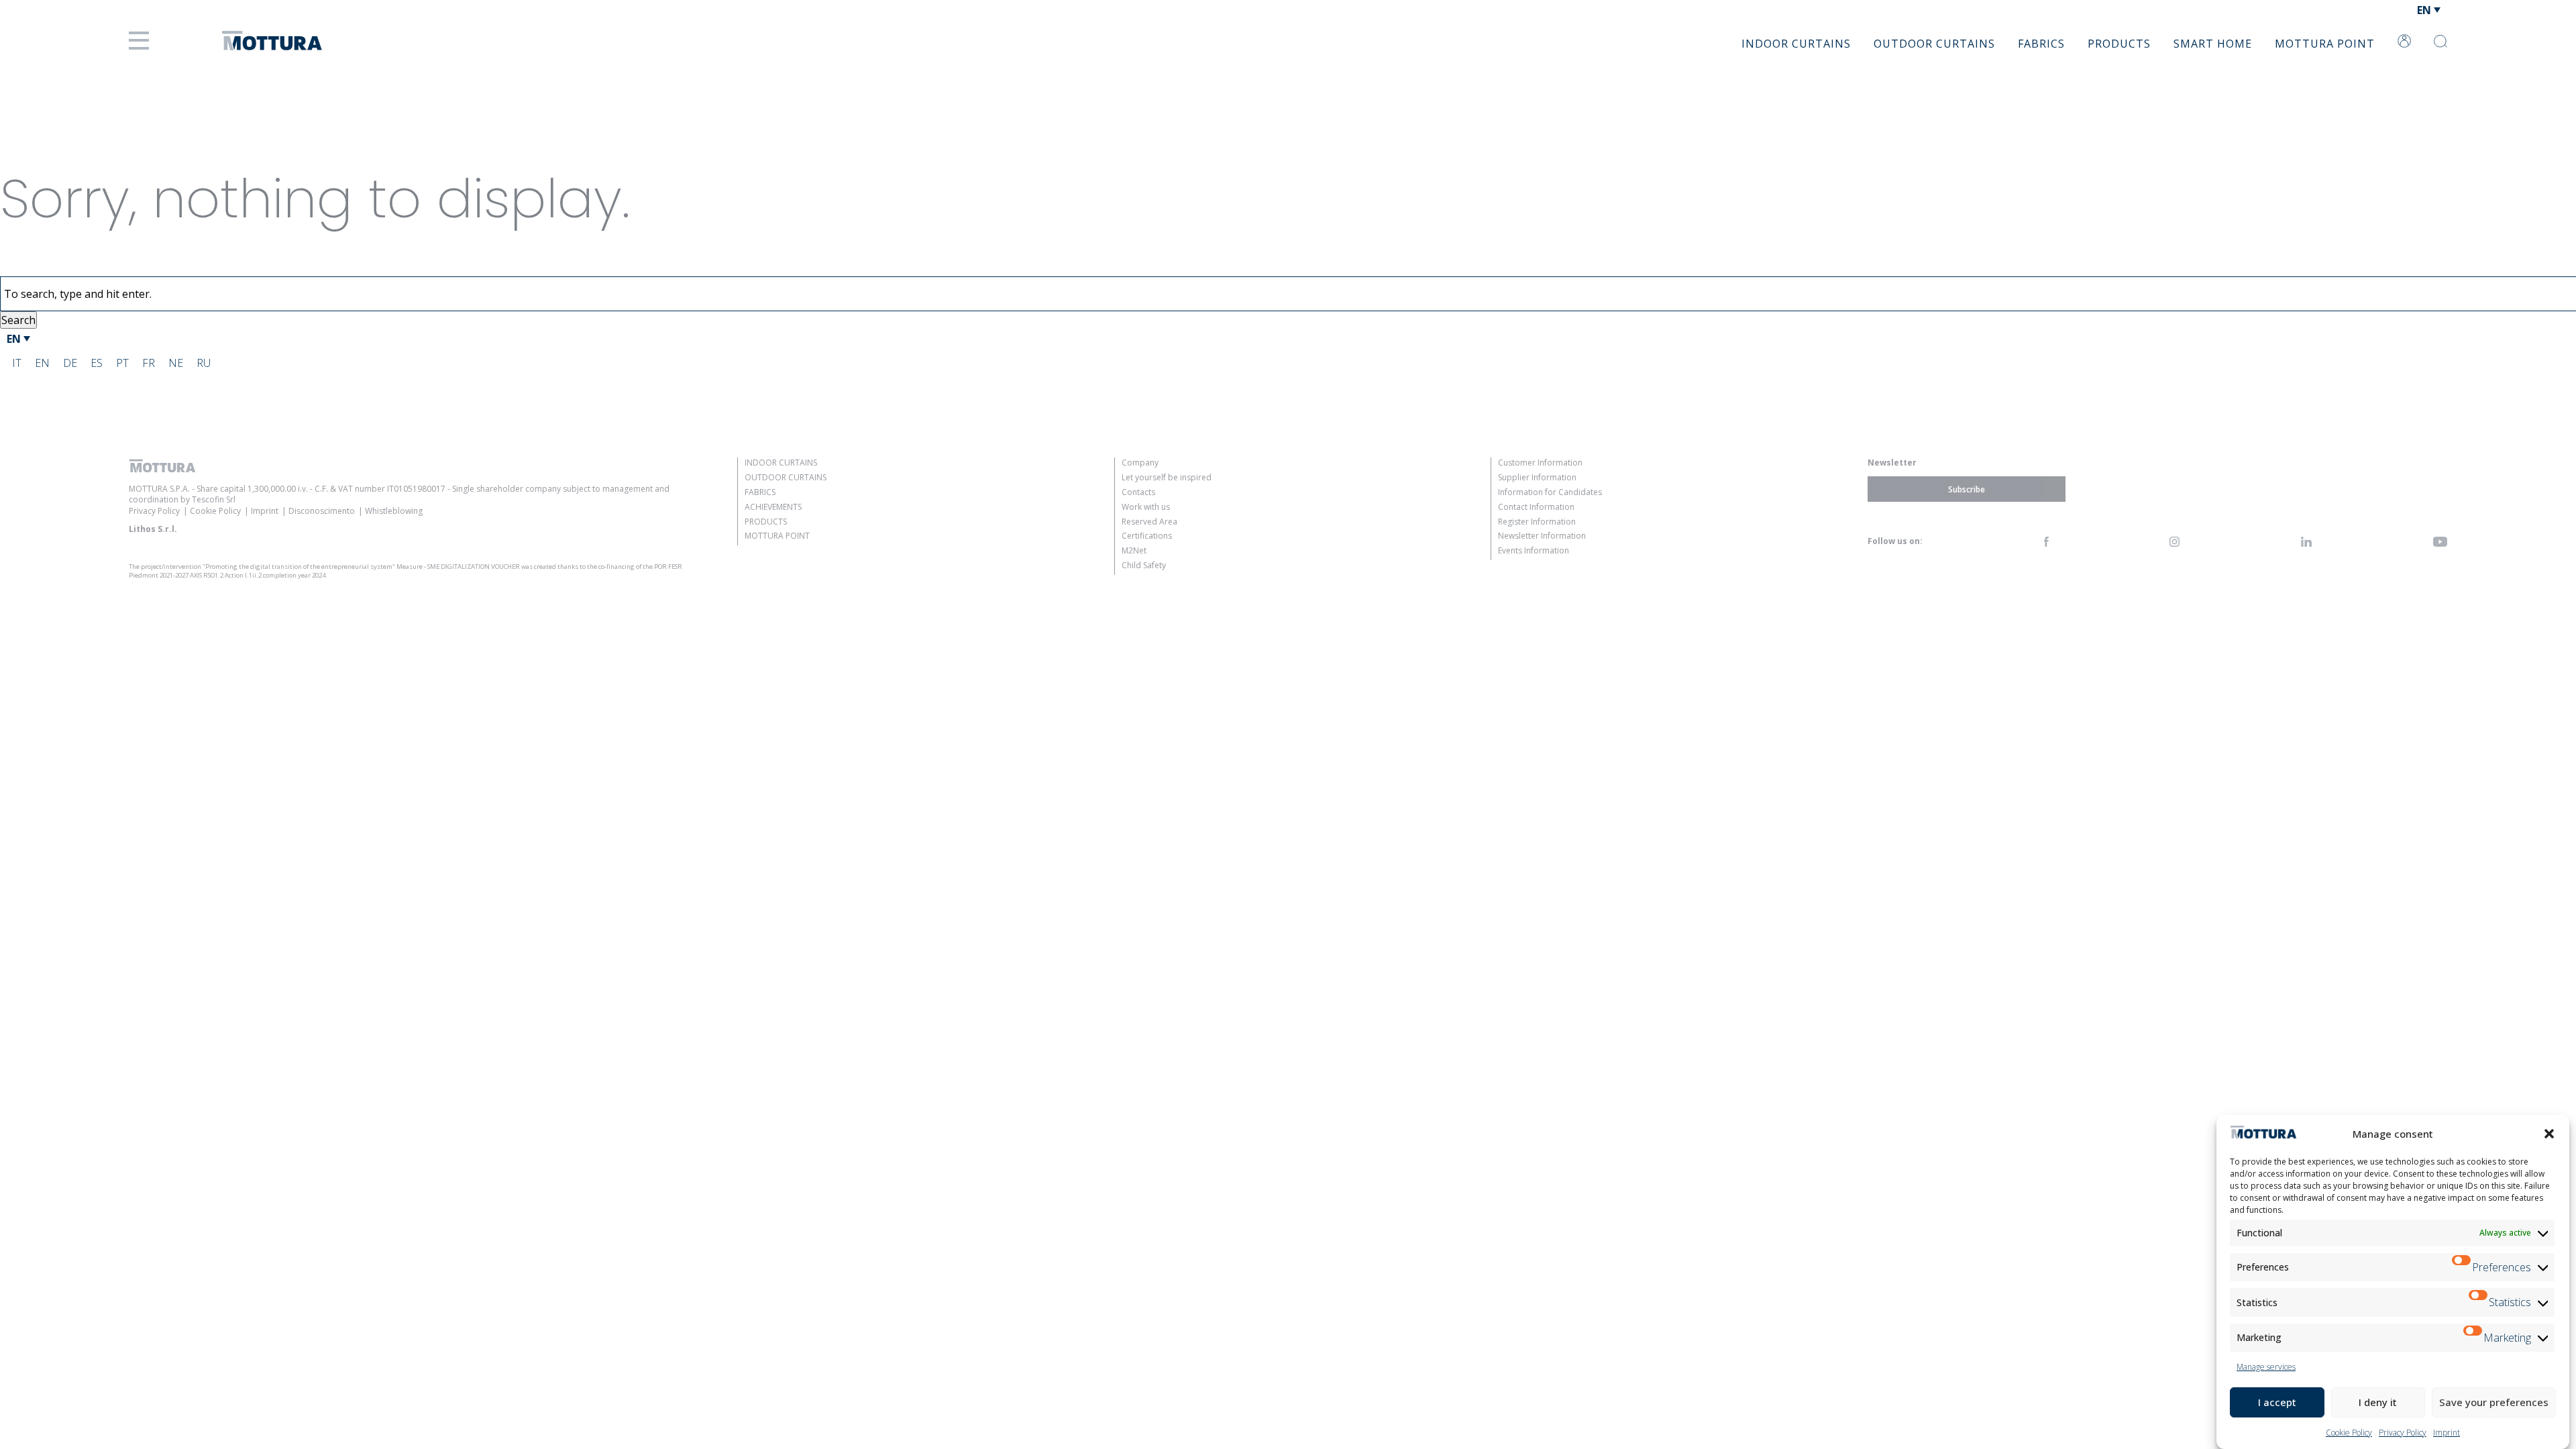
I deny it (2378, 1402)
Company (1140, 463)
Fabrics (2041, 44)
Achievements (773, 507)
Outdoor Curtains (1934, 44)
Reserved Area (1149, 522)
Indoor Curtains (1796, 44)
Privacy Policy (2403, 1433)
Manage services (2266, 1367)
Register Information (1537, 522)
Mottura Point (2325, 44)
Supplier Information (1537, 477)
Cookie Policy (2349, 1433)
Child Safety (1144, 565)
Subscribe (1967, 489)
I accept (2277, 1402)
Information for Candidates (1550, 492)
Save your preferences (2494, 1402)
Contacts (1138, 492)
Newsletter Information (1542, 536)
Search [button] (18, 320)
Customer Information (1540, 463)
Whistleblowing (394, 511)
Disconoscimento (322, 511)
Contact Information (1536, 507)
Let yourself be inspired (1167, 477)
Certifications (1147, 536)
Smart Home (2213, 44)
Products (2119, 44)
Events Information (1534, 550)
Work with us (1146, 507)
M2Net (1134, 550)
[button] (2549, 1134)
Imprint (2447, 1433)
